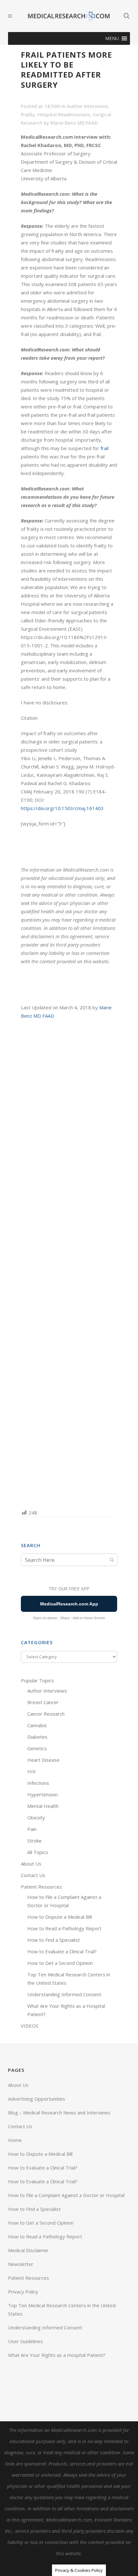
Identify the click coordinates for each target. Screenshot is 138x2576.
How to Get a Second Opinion (60, 1963)
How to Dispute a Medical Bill (60, 1917)
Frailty (28, 114)
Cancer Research (46, 1714)
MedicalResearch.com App (69, 1604)
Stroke (34, 1841)
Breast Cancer (43, 1702)
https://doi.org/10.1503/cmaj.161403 (62, 808)
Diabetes (37, 1737)
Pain (32, 1829)
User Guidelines (26, 2341)
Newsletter (21, 2264)
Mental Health (43, 1806)
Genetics (37, 1748)
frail (104, 448)
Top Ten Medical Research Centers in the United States (62, 2309)
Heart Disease (43, 1760)
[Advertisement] (69, 1264)
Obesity (36, 1817)
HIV (31, 1771)
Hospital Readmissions (64, 114)
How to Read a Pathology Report (64, 1928)
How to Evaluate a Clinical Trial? (62, 1951)
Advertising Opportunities (37, 2099)
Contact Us (33, 1875)
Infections (38, 1783)
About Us (31, 1864)
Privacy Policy (23, 2292)
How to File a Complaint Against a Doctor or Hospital (66, 2195)
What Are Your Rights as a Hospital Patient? (57, 2355)
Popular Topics (37, 1680)
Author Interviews (87, 106)
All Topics (38, 1852)
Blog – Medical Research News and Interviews (59, 2112)
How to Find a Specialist (54, 1940)
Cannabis (37, 1725)
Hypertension (43, 1794)
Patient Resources (41, 1887)
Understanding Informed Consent (64, 1994)
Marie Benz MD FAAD (74, 123)
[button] (112, 38)
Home (15, 2140)
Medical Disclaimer (28, 2250)
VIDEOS (30, 2026)
